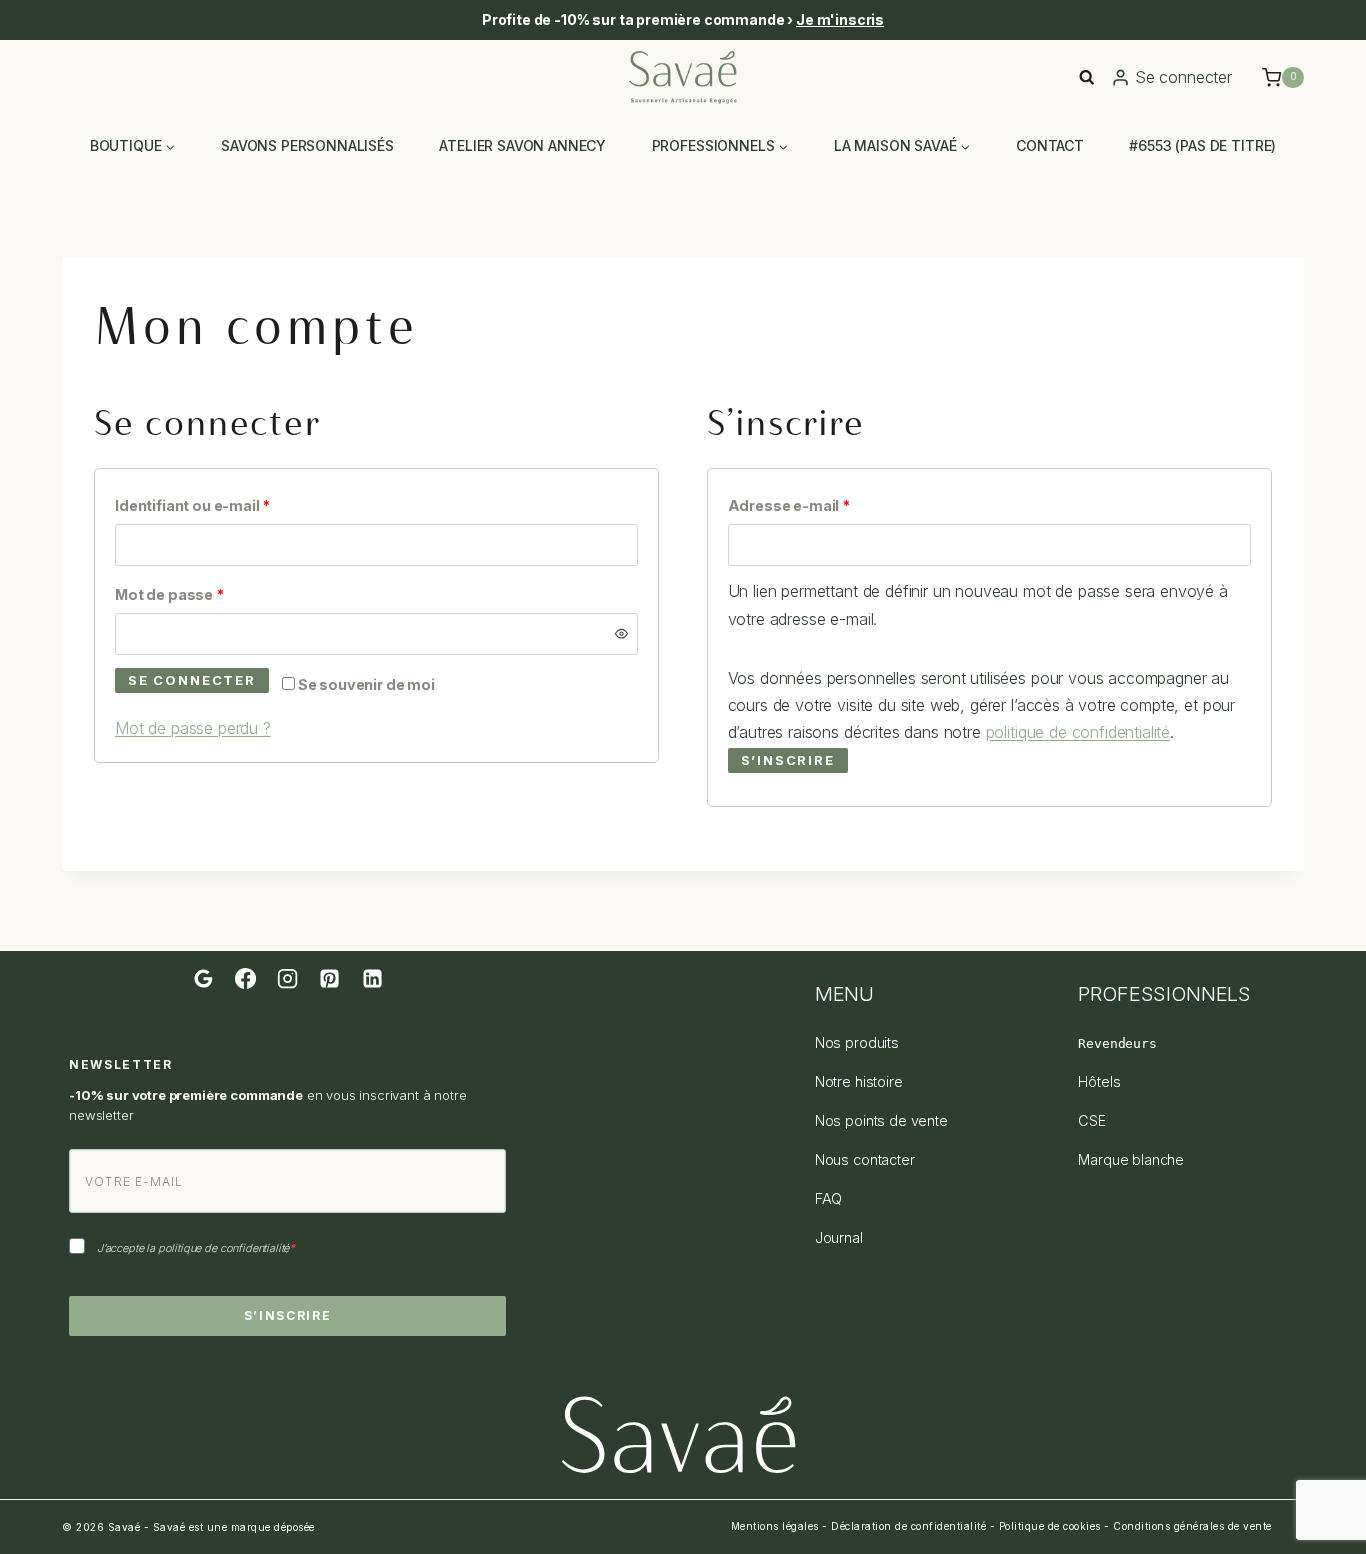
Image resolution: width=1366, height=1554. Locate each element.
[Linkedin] (372, 978)
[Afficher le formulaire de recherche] (1086, 77)
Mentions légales (775, 1526)
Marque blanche (1131, 1159)
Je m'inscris (840, 19)
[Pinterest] (330, 978)
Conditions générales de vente (1192, 1526)
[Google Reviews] (203, 978)
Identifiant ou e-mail (233, 505)
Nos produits (857, 1042)
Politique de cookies (1050, 1526)
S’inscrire (788, 760)
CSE (1092, 1120)
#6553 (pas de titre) (1202, 145)
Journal (839, 1237)
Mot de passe (210, 594)
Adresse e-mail (830, 505)
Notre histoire (859, 1081)
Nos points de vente (881, 1120)
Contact (1050, 145)
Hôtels (1099, 1081)
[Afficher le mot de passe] (622, 634)
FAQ (829, 1198)
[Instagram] (287, 978)
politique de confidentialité (1078, 732)
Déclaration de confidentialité (908, 1526)
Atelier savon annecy (522, 145)
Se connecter (192, 680)
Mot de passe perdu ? (193, 728)
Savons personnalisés (307, 145)
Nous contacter (865, 1159)
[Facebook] (245, 978)
